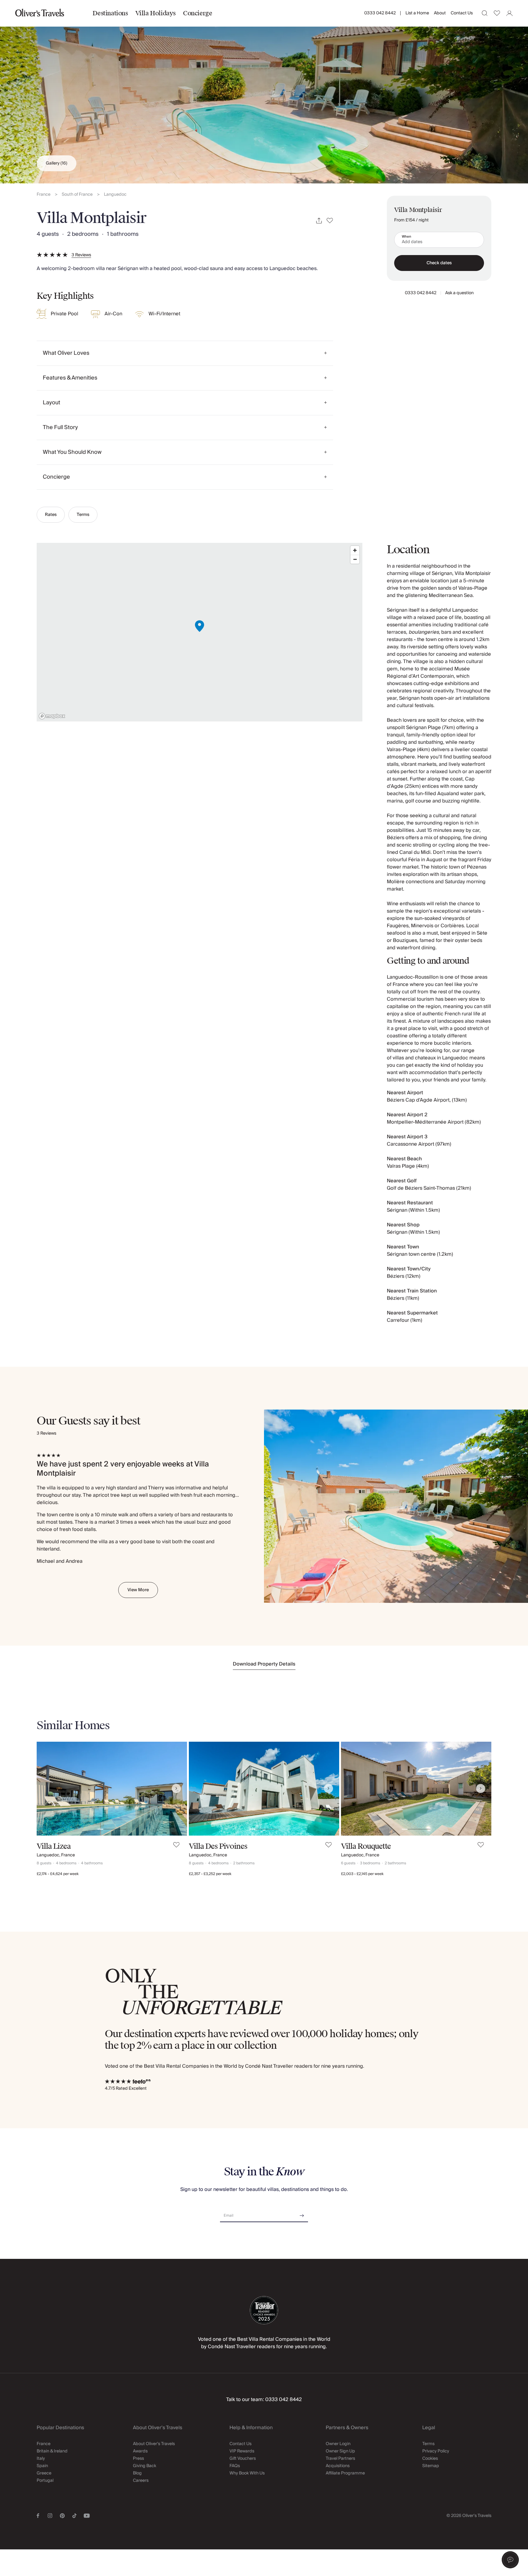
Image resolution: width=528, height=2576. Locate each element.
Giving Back (145, 2466)
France (44, 195)
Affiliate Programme (345, 2473)
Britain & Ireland (52, 2451)
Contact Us (462, 13)
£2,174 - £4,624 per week (58, 1874)
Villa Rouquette (366, 1846)
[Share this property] (319, 221)
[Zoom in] (355, 550)
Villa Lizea (54, 1846)
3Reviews (81, 255)
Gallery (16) (57, 163)
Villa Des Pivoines (218, 1846)
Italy (41, 2459)
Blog (137, 2473)
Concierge (198, 13)
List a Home (417, 13)
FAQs (235, 2466)
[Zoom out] (355, 559)
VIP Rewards (242, 2451)
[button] (510, 2560)
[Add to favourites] (330, 221)
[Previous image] (47, 1788)
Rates (51, 515)
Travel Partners (340, 2459)
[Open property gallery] (264, 92)
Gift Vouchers (243, 2459)
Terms (83, 515)
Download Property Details (264, 1664)
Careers (141, 2481)
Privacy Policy (436, 2451)
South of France (77, 195)
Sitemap (431, 2466)
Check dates (439, 263)
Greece (44, 2473)
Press (138, 2459)
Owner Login (338, 2444)
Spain (42, 2466)
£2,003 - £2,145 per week (362, 1874)
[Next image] (176, 1788)
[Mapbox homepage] (52, 716)
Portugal (45, 2481)
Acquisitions (338, 2466)
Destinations (110, 13)
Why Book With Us (247, 2473)
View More (138, 1590)
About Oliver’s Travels (154, 2444)
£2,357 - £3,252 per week (210, 1874)
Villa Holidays (156, 13)
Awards (140, 2451)
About (440, 13)
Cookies (430, 2459)
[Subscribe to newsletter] (302, 2213)
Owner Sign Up (340, 2451)
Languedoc (115, 195)
